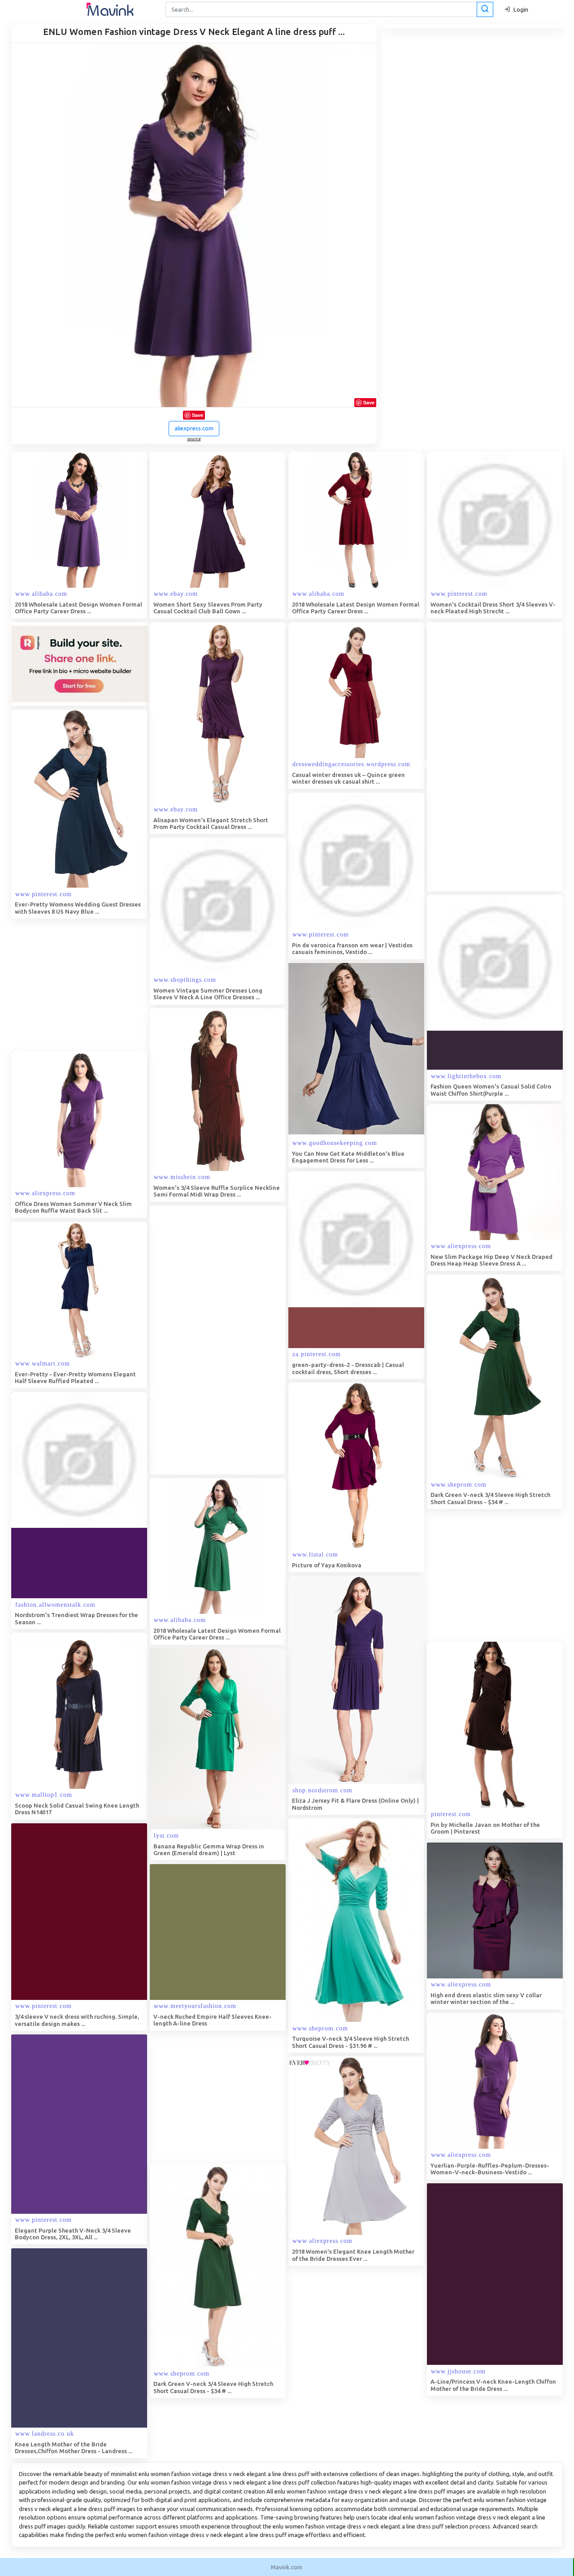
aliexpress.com (194, 428)
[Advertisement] (494, 757)
